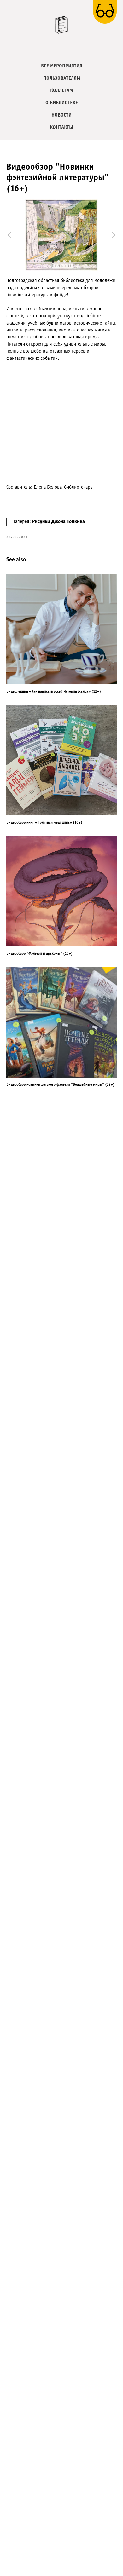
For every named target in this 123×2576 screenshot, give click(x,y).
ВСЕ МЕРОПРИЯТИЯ (62, 66)
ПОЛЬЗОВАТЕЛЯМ (62, 78)
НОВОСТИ (61, 115)
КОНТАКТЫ (61, 127)
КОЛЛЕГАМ (61, 91)
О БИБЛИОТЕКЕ (62, 103)
